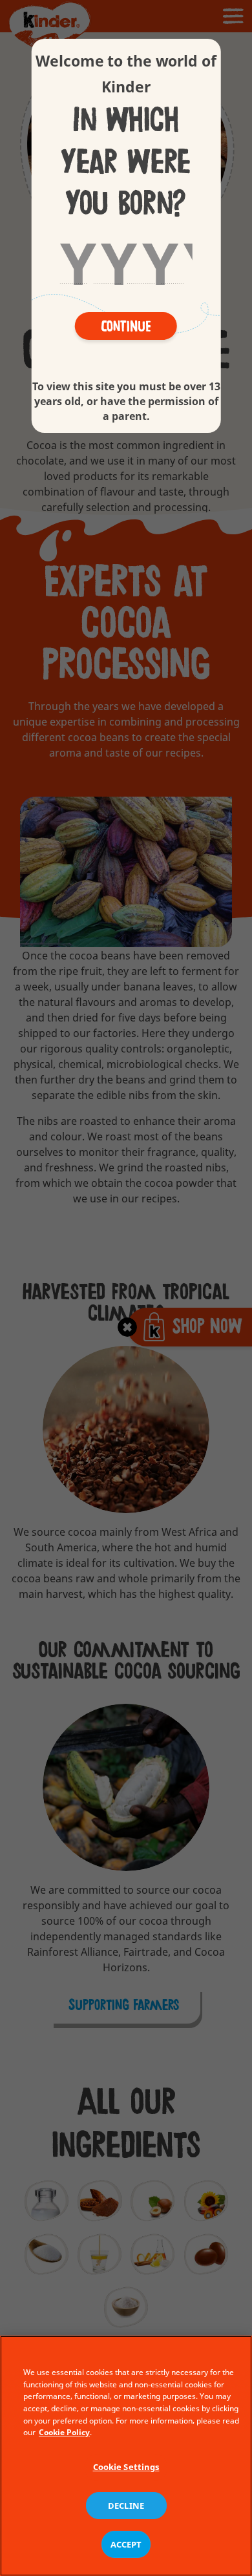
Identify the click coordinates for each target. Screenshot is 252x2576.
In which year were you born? (126, 162)
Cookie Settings (126, 2467)
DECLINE (126, 2506)
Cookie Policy (64, 2432)
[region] (126, 2456)
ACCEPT (126, 2544)
